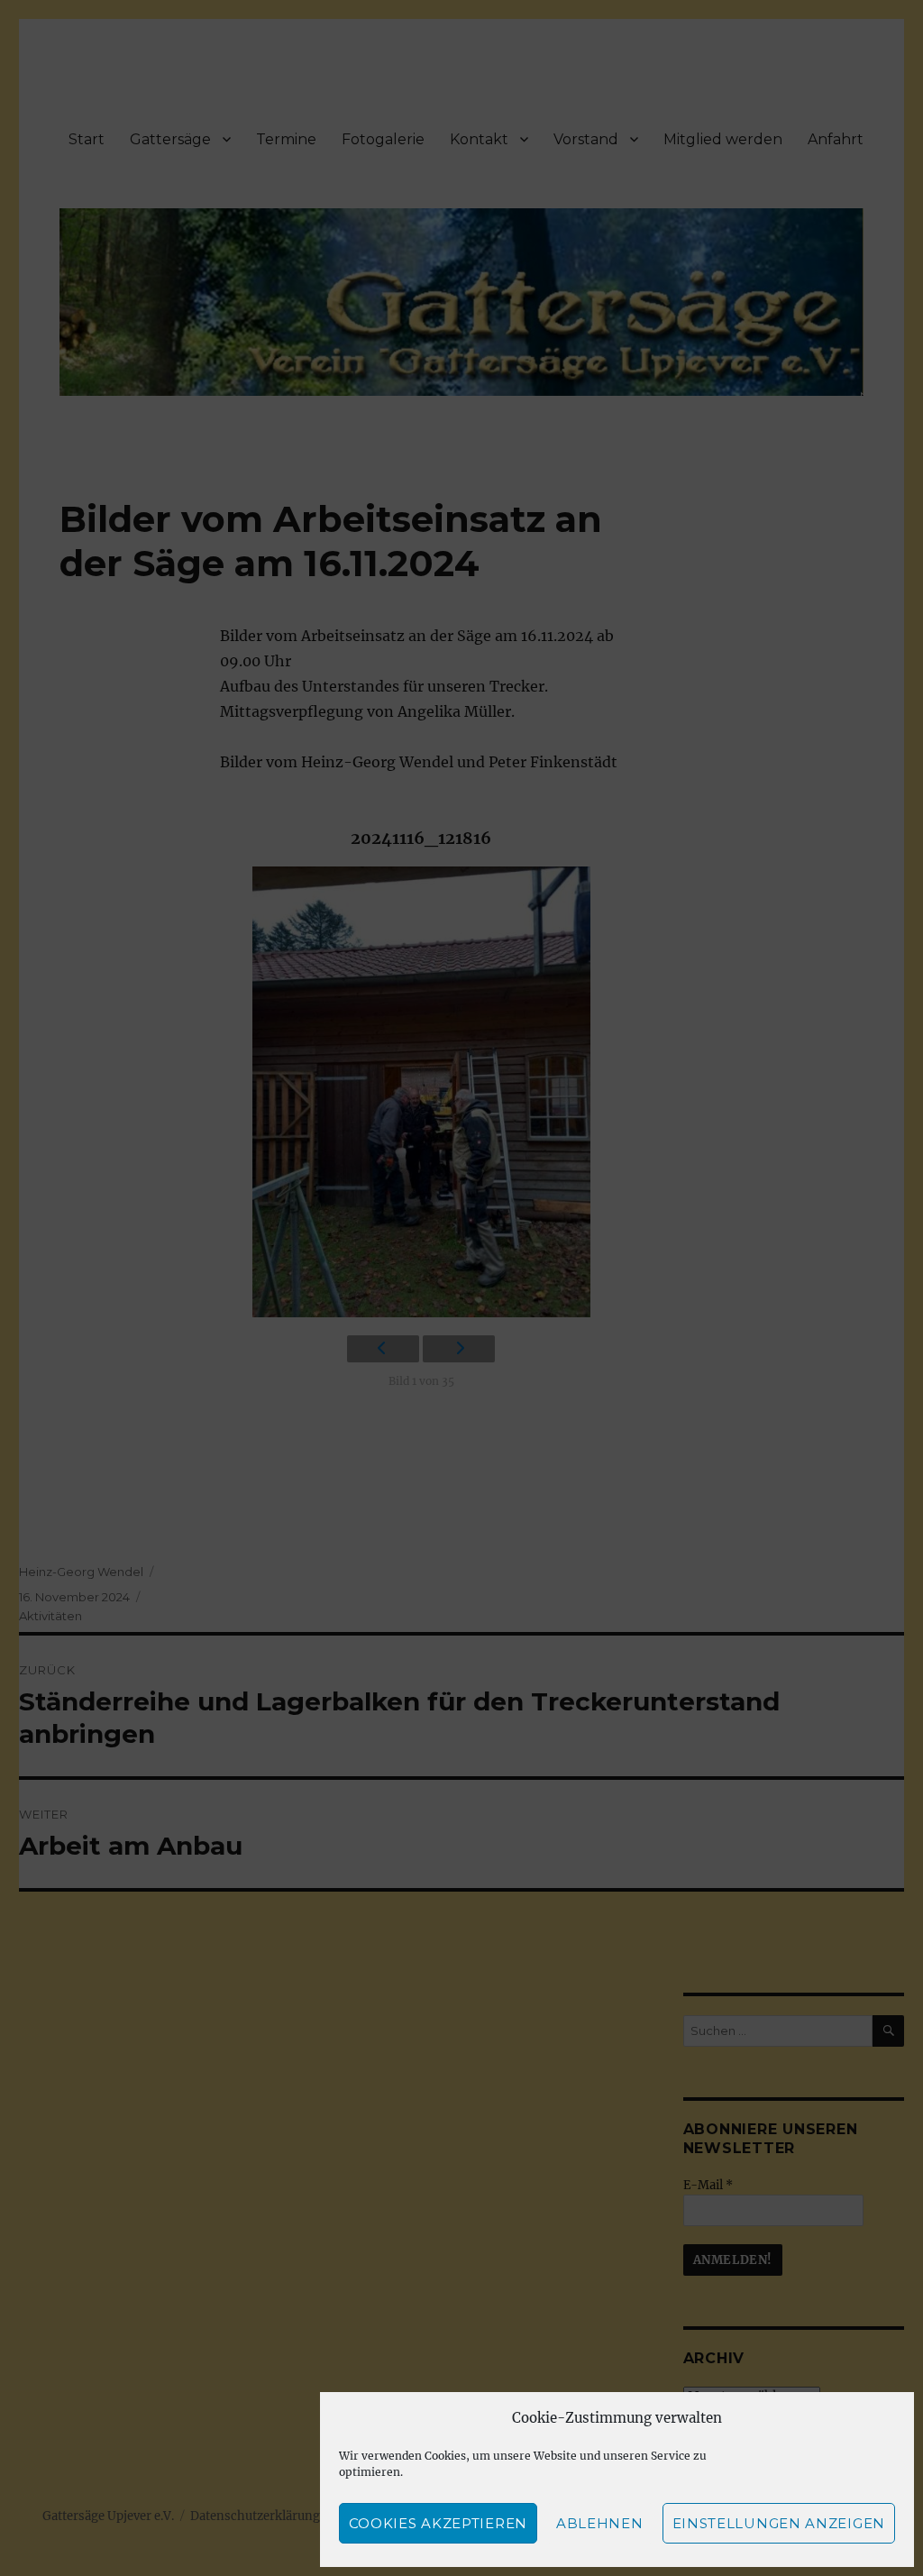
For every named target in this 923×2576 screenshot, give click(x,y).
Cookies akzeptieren (438, 2523)
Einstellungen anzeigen (779, 2523)
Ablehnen (600, 2523)
